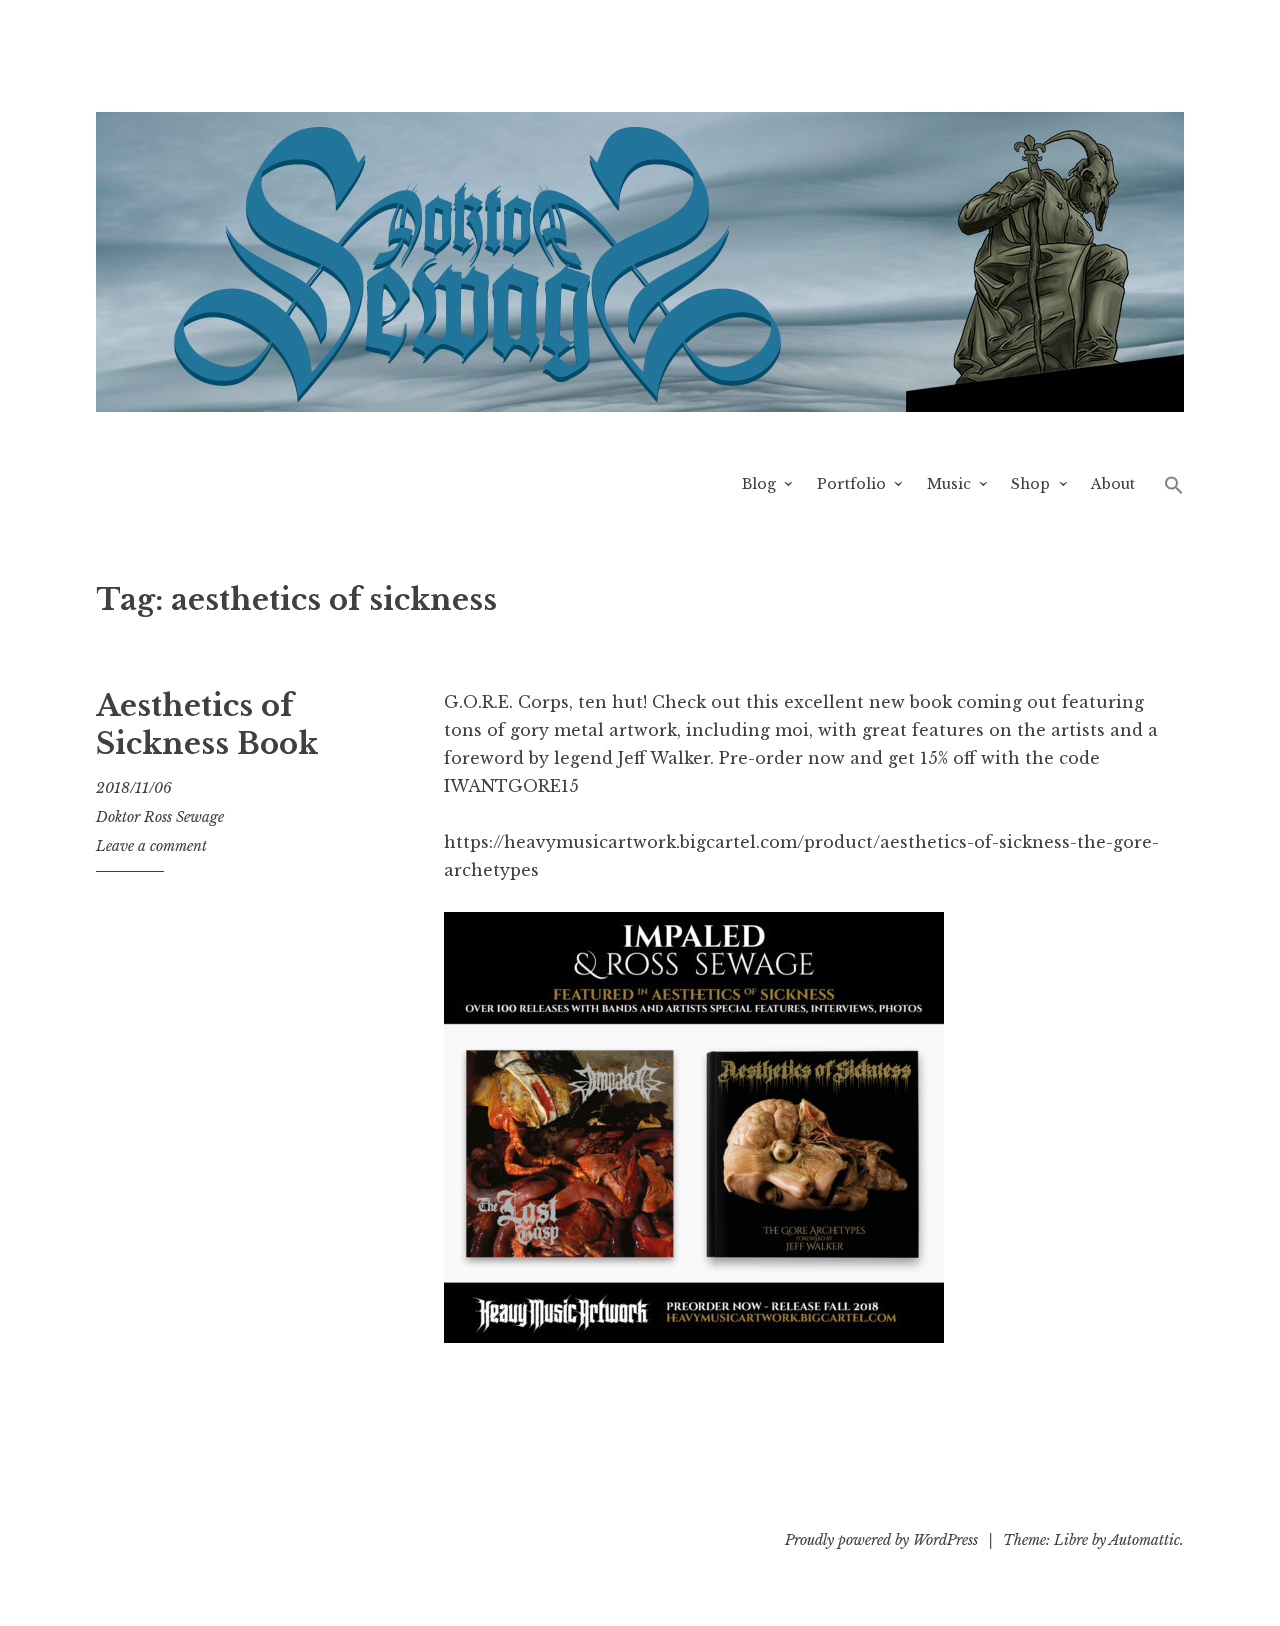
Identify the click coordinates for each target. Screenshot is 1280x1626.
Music (949, 484)
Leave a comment (151, 846)
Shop (1030, 484)
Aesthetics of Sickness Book (207, 725)
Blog (759, 484)
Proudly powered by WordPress (881, 1540)
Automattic (1144, 1540)
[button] (1174, 484)
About (1113, 484)
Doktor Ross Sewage (160, 817)
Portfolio (851, 484)
